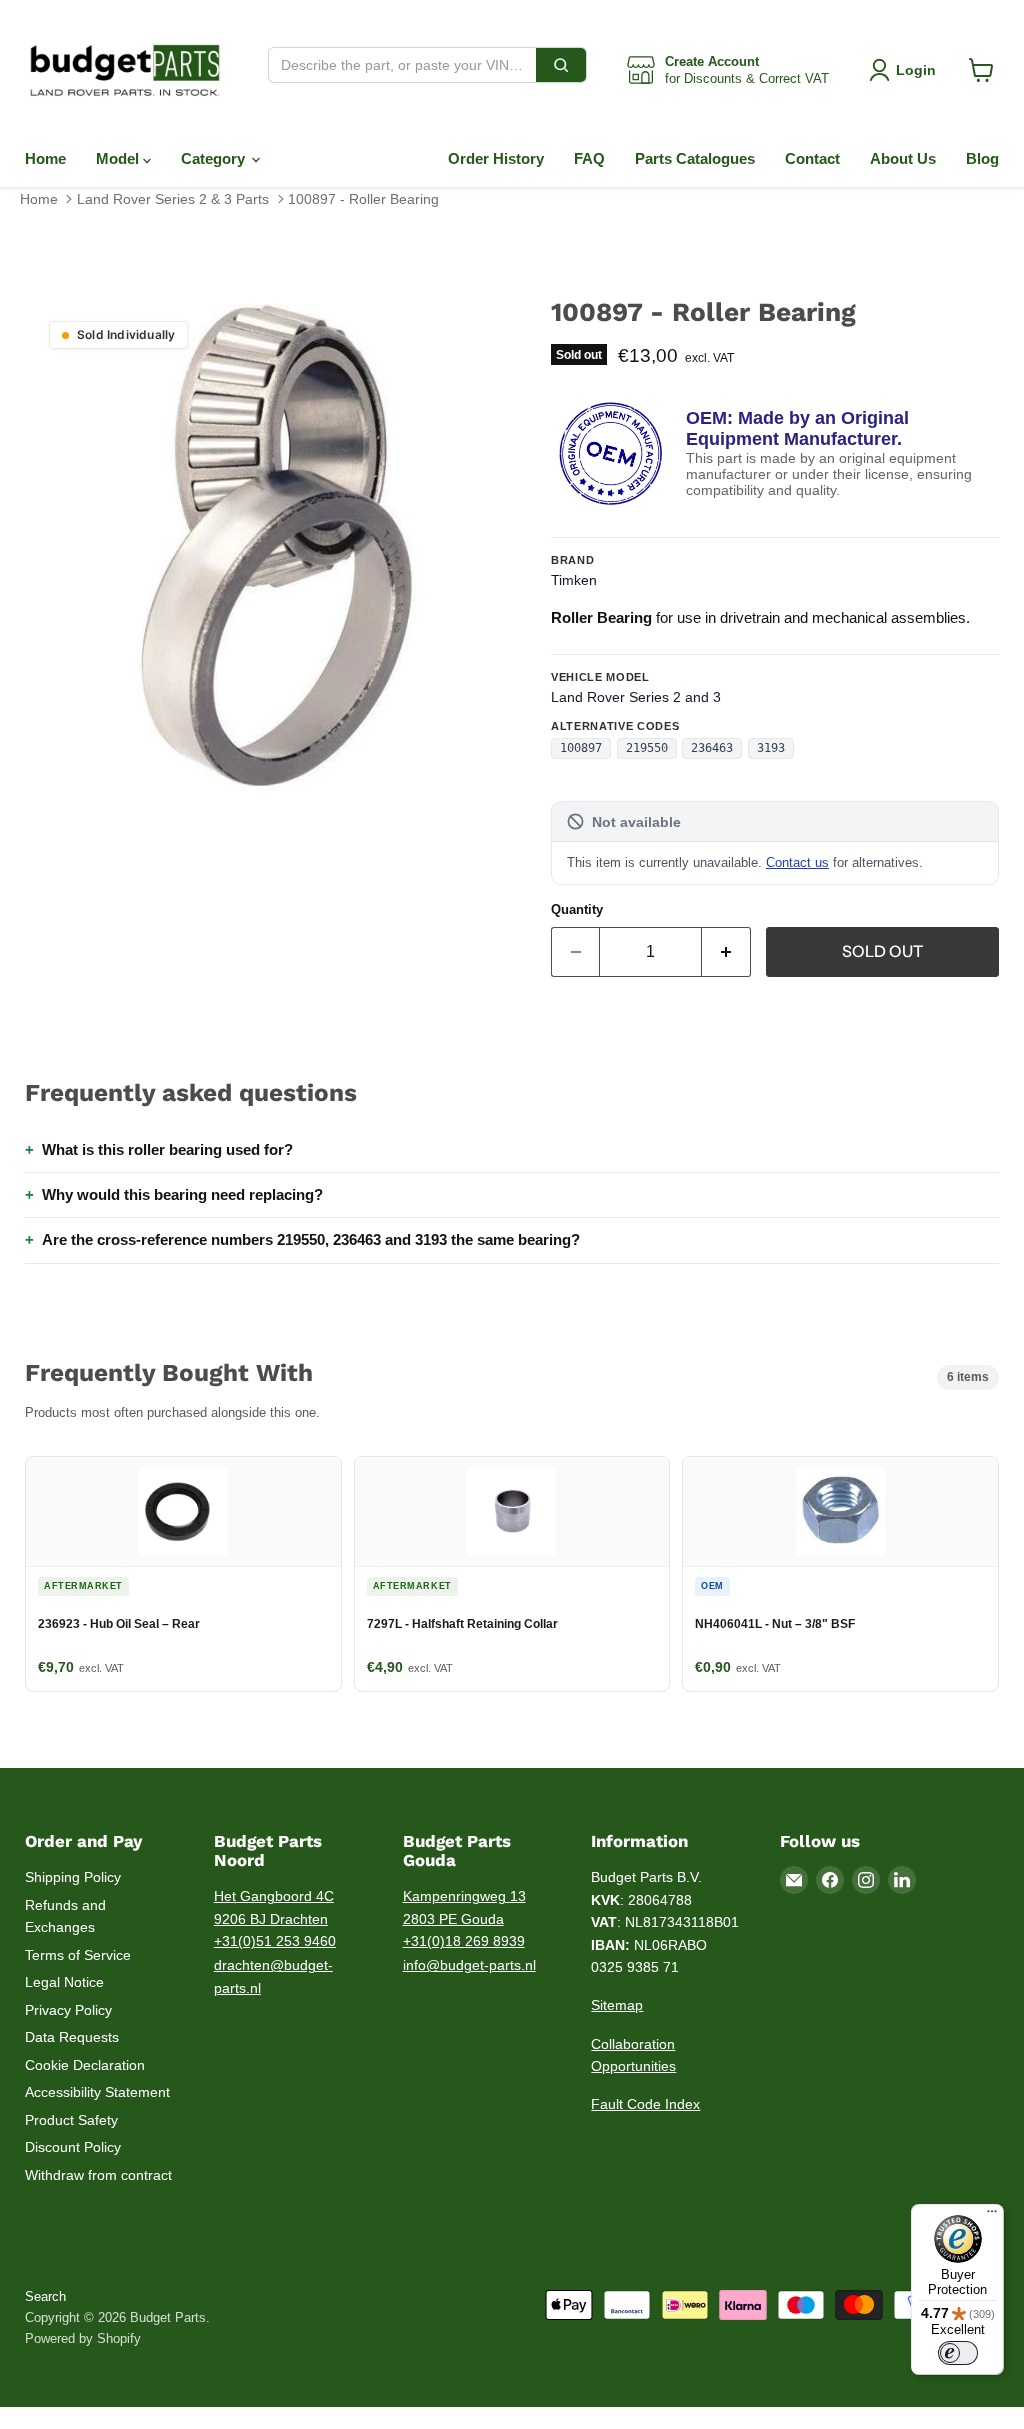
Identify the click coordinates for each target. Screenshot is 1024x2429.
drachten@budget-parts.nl (273, 1976)
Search (45, 2296)
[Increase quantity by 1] (726, 952)
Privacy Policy (68, 2010)
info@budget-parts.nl (469, 1965)
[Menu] (992, 2216)
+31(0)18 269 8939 (464, 1941)
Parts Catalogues (695, 158)
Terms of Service (78, 1955)
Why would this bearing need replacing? (182, 1194)
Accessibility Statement (97, 2092)
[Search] (561, 65)
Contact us (797, 862)
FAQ (589, 158)
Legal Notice (64, 1982)
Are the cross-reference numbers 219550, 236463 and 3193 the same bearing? (311, 1239)
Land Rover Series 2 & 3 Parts (173, 199)
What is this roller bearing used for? (167, 1149)
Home (45, 158)
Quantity (577, 909)
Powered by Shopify (83, 2338)
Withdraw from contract (98, 2175)
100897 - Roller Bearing (363, 199)
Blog (982, 158)
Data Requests (72, 2037)
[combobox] (402, 65)
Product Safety (71, 2120)
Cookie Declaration (85, 2065)
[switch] (958, 2353)
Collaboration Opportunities (633, 2055)
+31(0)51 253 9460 (275, 1941)
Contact (812, 158)
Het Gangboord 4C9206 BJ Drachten (274, 1907)
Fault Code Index (645, 2104)
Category (215, 158)
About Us (903, 158)
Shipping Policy (73, 1877)
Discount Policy (73, 2147)
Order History (496, 158)
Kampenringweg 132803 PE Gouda (464, 1907)
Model (119, 158)
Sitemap (617, 2005)
